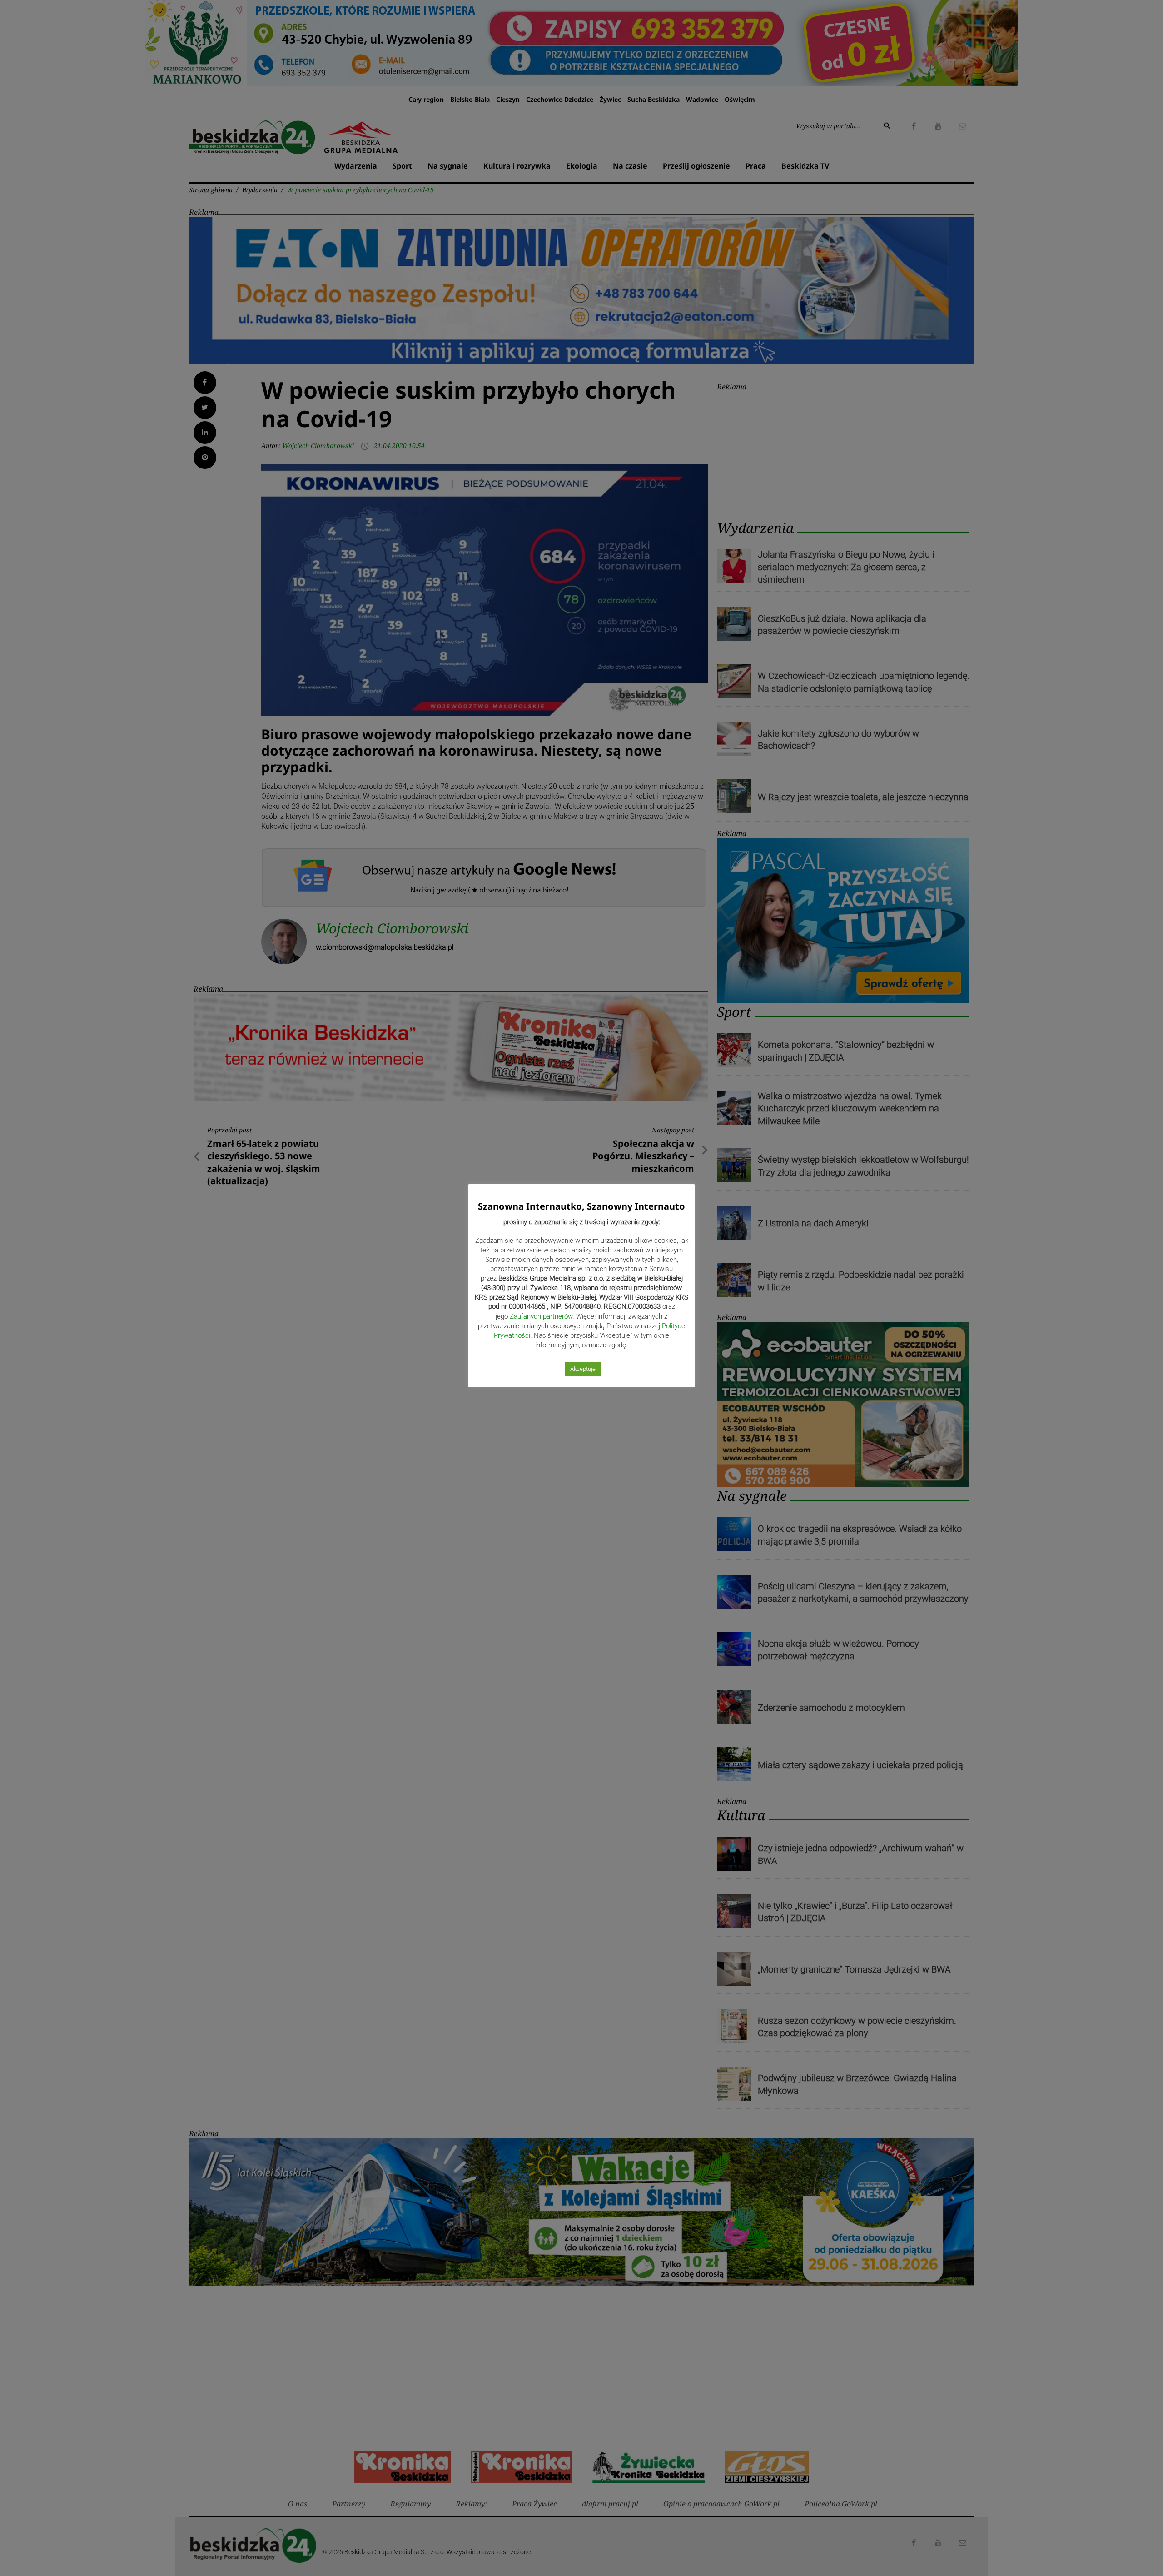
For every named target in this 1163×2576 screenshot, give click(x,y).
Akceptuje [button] (583, 1369)
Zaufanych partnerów (541, 1316)
